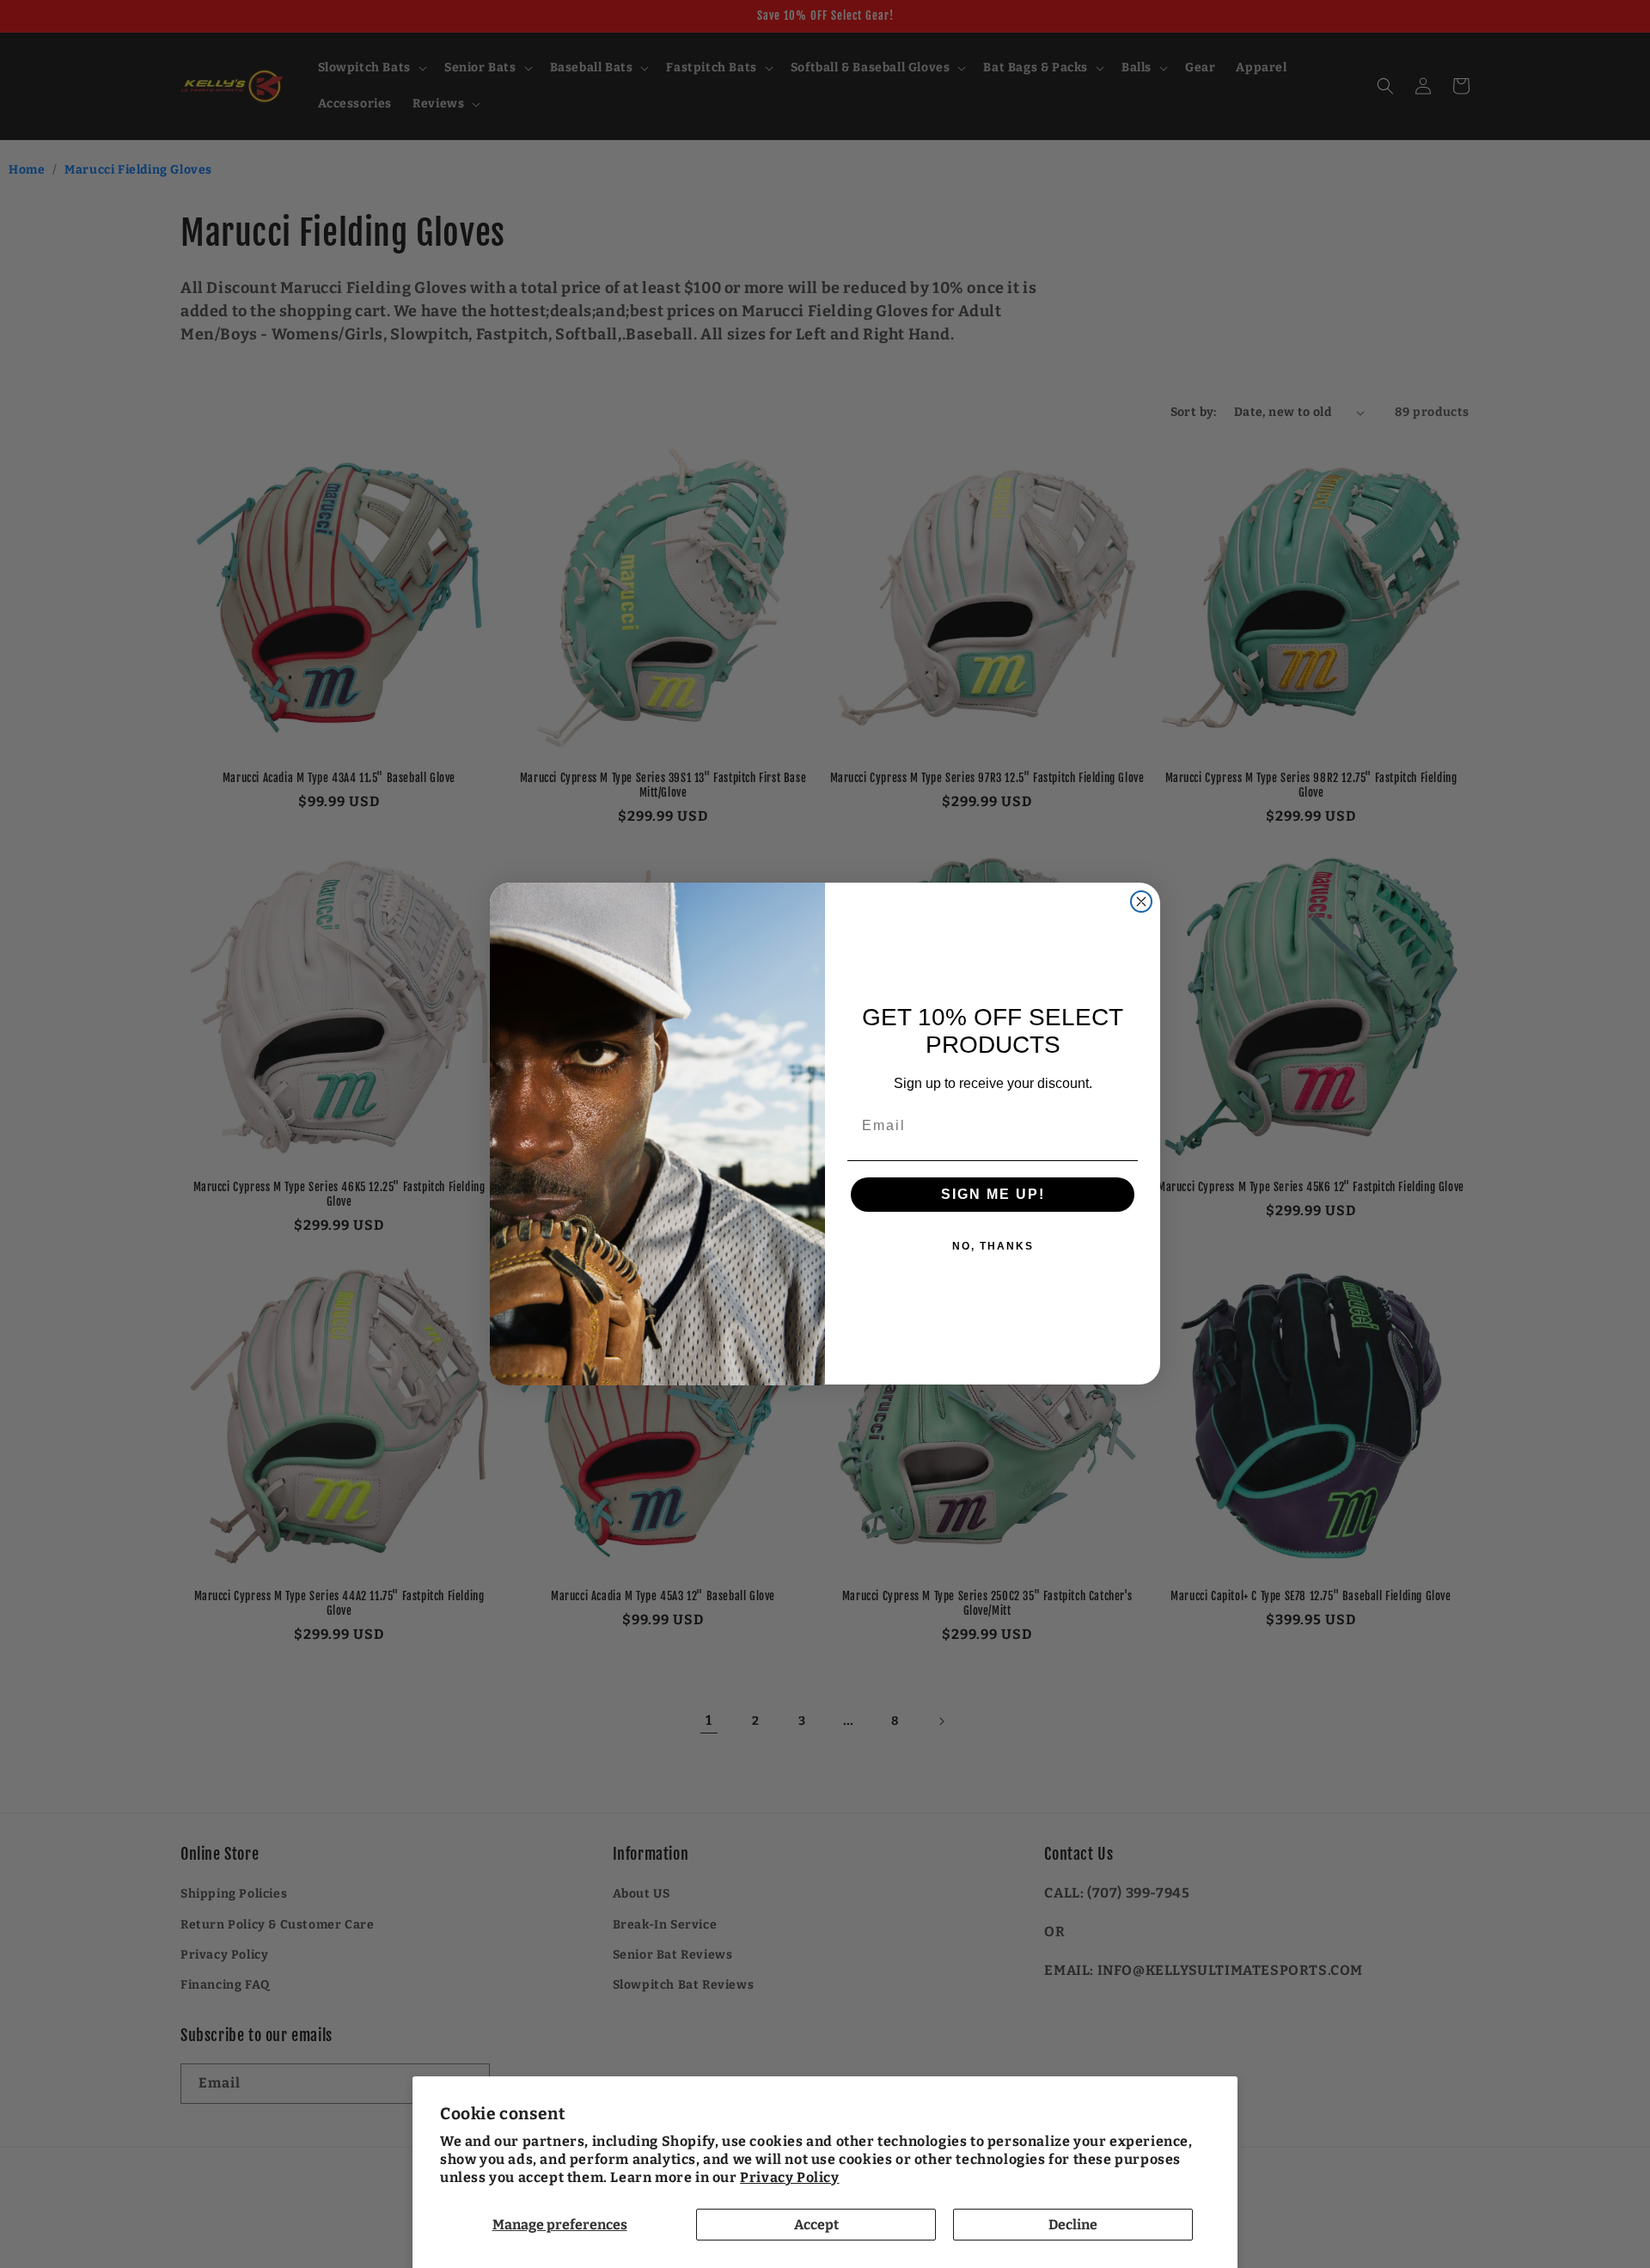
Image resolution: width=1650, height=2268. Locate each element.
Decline (1073, 2225)
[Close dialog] (1141, 902)
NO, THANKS (993, 1247)
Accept (816, 2225)
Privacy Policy (789, 2177)
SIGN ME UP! (993, 1195)
